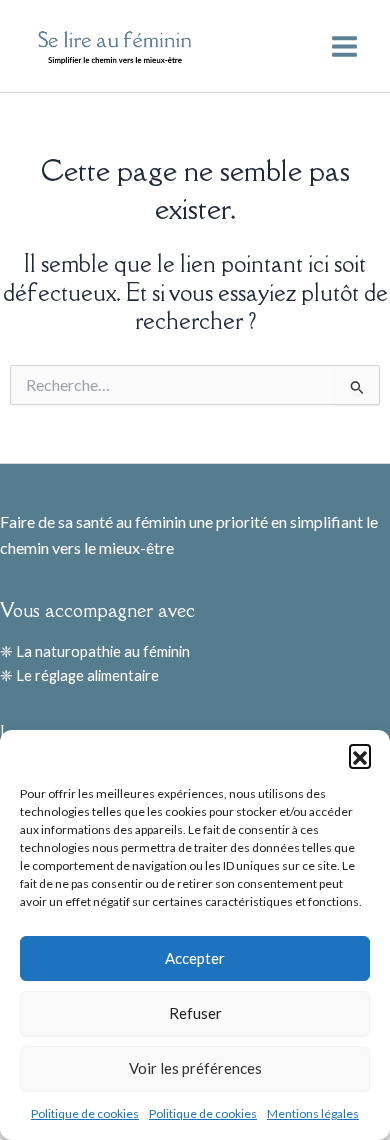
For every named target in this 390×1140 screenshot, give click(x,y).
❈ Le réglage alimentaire (79, 675)
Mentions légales (313, 1113)
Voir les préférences (195, 1068)
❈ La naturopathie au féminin (95, 651)
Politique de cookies (85, 1113)
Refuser (195, 1013)
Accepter (195, 958)
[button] (360, 755)
